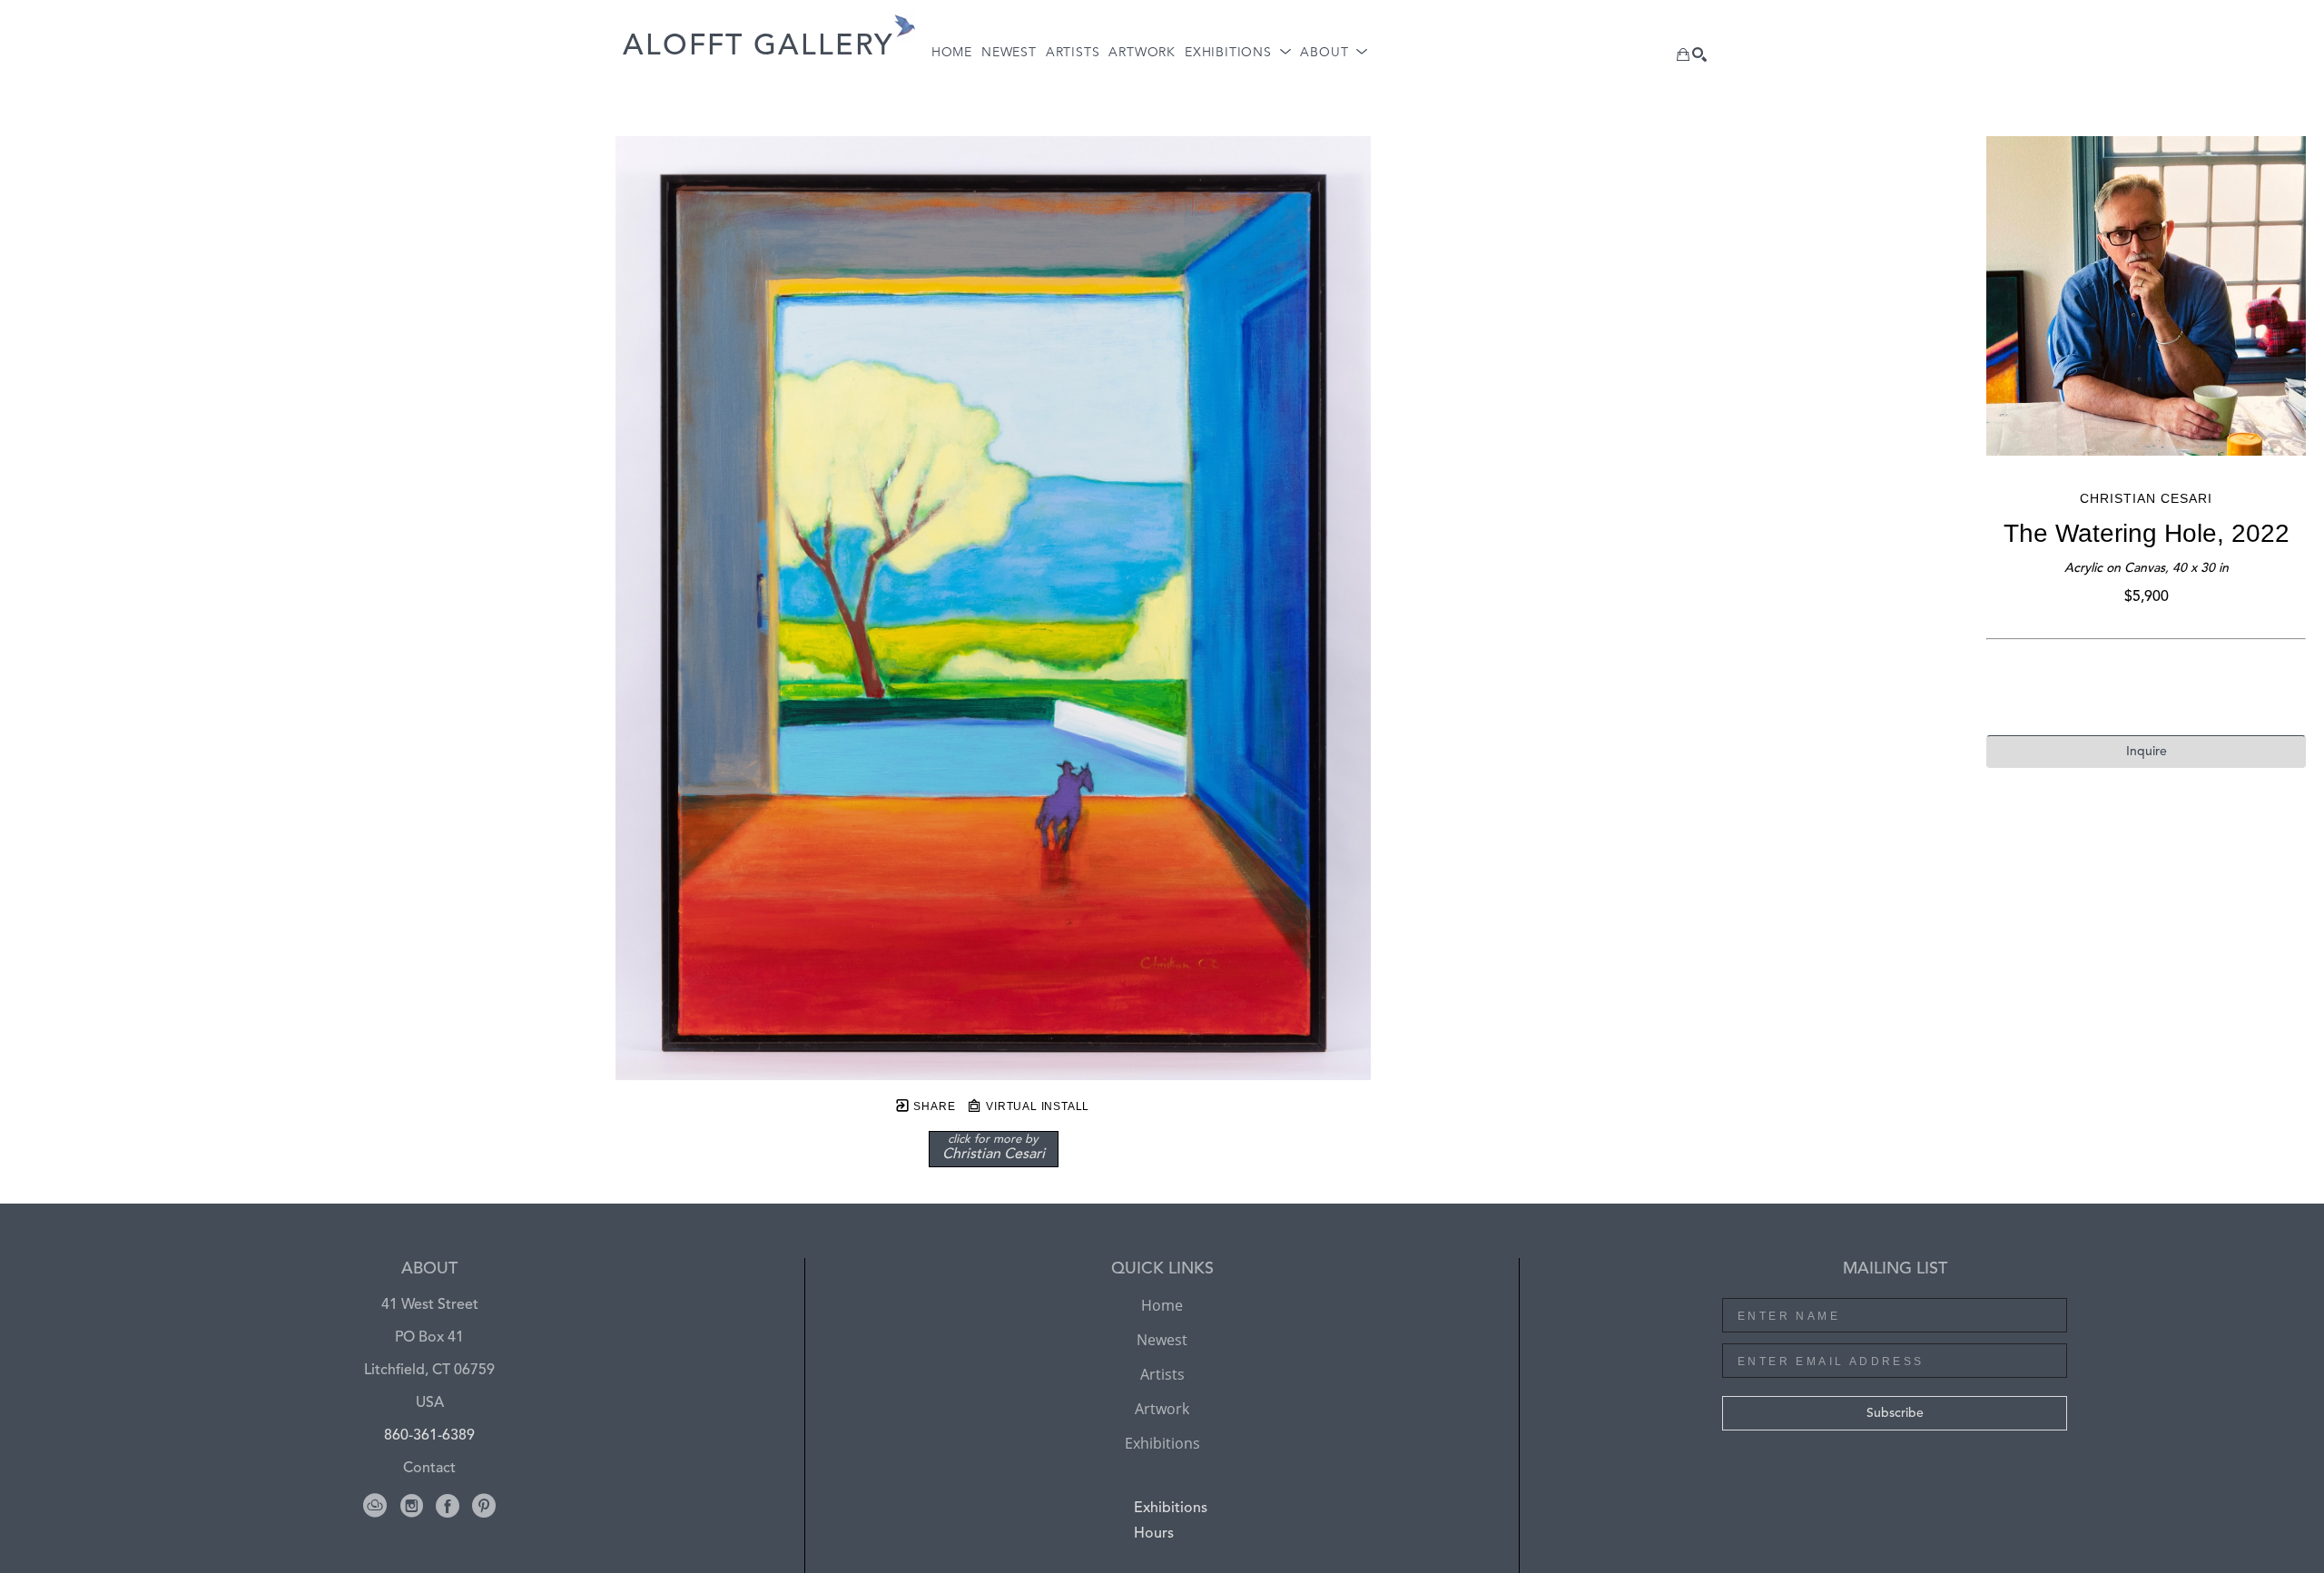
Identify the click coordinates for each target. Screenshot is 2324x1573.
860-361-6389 (429, 1436)
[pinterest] (484, 1506)
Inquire (2147, 752)
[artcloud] (375, 1506)
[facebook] (448, 1506)
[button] (1238, 53)
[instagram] (411, 1506)
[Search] (1699, 54)
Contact (429, 1469)
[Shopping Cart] (1683, 54)
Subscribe (1895, 1413)
